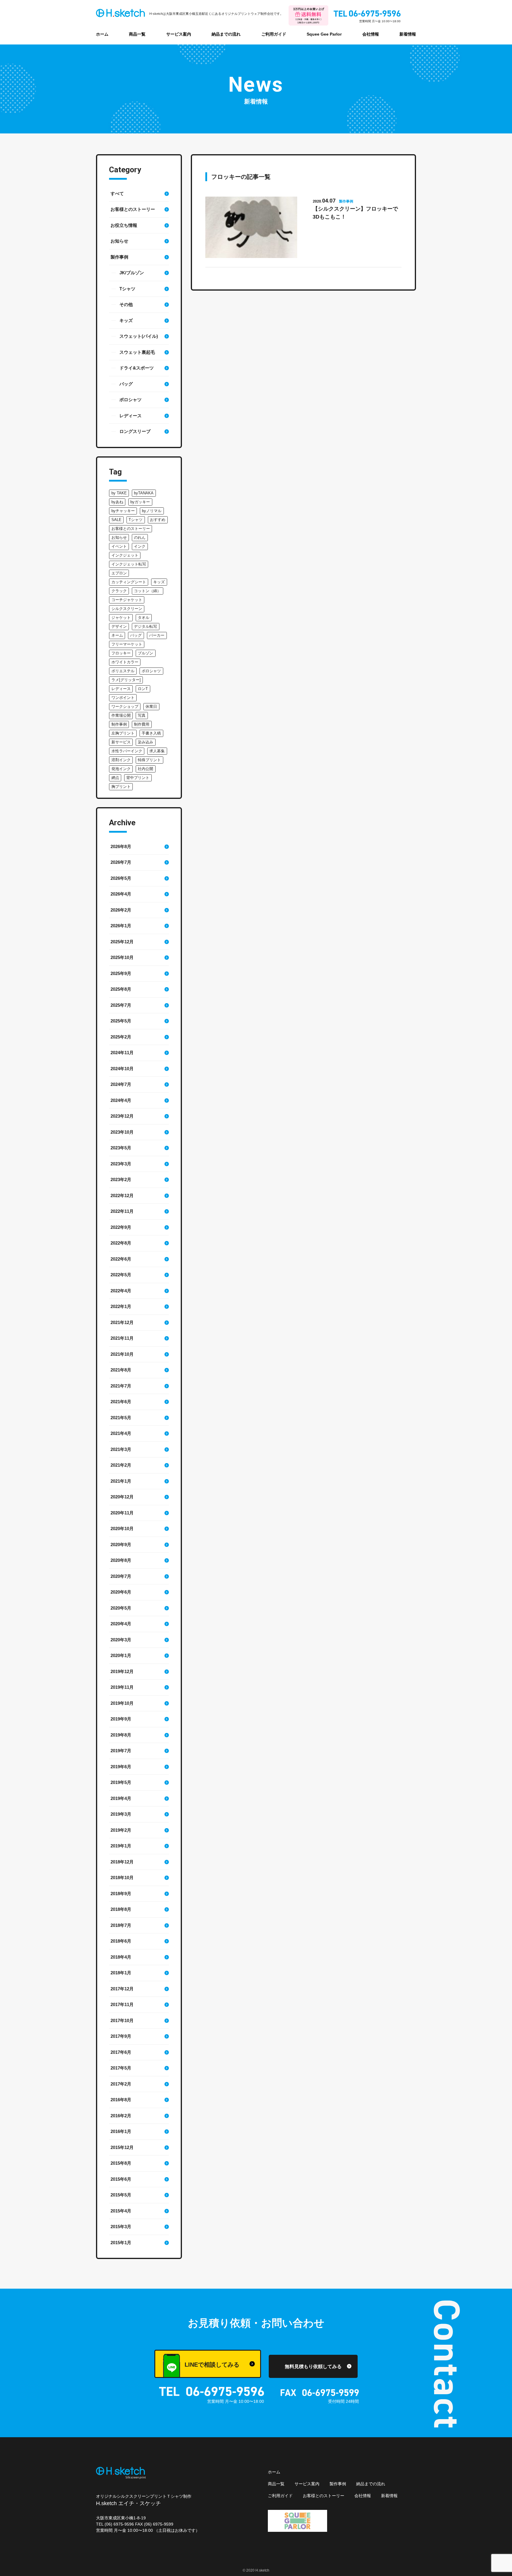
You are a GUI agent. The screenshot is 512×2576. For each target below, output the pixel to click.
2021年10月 (122, 1354)
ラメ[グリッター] (126, 680)
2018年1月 (121, 1973)
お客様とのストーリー (133, 209)
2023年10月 (122, 1132)
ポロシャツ (131, 400)
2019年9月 (121, 1719)
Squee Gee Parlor (324, 34)
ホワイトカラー (125, 662)
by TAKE (119, 493)
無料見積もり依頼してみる (313, 2366)
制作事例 (119, 724)
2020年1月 (121, 1655)
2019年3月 (121, 1814)
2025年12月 (122, 942)
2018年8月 (121, 1909)
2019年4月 (121, 1798)
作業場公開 (121, 715)
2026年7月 (121, 862)
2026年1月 (121, 926)
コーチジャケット (127, 600)
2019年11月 (122, 1687)
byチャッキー (123, 511)
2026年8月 (121, 846)
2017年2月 (121, 2084)
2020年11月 (122, 1513)
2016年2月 (121, 2116)
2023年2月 (121, 1179)
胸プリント (121, 787)
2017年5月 (121, 2068)
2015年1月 (121, 2243)
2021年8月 (121, 1370)
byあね (117, 502)
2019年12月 (122, 1671)
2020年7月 (121, 1576)
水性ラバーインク (127, 751)
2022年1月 (121, 1306)
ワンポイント (123, 698)
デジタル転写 (145, 626)
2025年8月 (121, 989)
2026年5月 (121, 878)
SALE (116, 520)
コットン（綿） (147, 591)
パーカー (157, 635)
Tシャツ (127, 289)
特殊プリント (149, 760)
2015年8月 (121, 2163)
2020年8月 (121, 1560)
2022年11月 (122, 1211)
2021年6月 (121, 1402)
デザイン (119, 626)
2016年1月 (121, 2131)
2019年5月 (121, 1782)
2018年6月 (121, 1941)
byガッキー (140, 502)
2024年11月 (122, 1053)
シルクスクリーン (127, 609)
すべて (117, 193)
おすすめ (158, 520)
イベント (119, 546)
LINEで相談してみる (212, 2365)
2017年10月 (122, 2020)
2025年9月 (121, 973)
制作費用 (142, 724)
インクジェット (125, 555)
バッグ (126, 384)
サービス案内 (179, 34)
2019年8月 (121, 1735)
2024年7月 (121, 1084)
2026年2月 (121, 910)
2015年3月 (121, 2227)
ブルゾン (145, 653)
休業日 (151, 706)
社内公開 (145, 769)
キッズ (126, 320)
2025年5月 (121, 1021)
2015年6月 (121, 2179)
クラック (119, 591)
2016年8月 (121, 2100)
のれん (140, 537)
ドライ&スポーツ (137, 368)
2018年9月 (121, 1894)
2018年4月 (121, 1957)
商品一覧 (137, 34)
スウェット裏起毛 (137, 352)
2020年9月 (121, 1545)
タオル (144, 618)
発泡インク (121, 769)
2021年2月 (121, 1465)
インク (140, 546)
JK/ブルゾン (132, 273)
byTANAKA (144, 493)
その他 (126, 304)
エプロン (119, 573)
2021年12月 (122, 1322)
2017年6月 (121, 2052)
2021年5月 (121, 1418)
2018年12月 (122, 1862)
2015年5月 (121, 2195)
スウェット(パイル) (139, 336)
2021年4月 (121, 1433)
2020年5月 (121, 1608)
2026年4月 (121, 894)
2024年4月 (121, 1100)
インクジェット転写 (129, 564)
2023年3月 (121, 1164)
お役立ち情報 (124, 225)
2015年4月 (121, 2211)
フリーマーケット (127, 644)
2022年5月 (121, 1275)
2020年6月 (121, 1592)
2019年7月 (121, 1751)
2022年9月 (121, 1227)
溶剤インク (121, 760)
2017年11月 (122, 2004)
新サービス (121, 742)
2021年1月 (121, 1481)
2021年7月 (121, 1386)
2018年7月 (121, 1925)
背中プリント (138, 778)
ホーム (102, 34)
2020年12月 (122, 1497)
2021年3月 (121, 1449)
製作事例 (119, 257)
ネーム (117, 635)
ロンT (143, 689)
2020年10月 (122, 1528)
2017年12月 (122, 1989)
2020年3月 (121, 1640)
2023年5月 (121, 1148)
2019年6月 (121, 1767)
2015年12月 (122, 2147)
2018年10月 (122, 1878)
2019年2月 (121, 1830)
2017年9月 (121, 2036)
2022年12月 (122, 1195)
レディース (131, 416)
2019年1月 (121, 1846)
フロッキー (121, 653)
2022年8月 (121, 1243)
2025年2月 (121, 1037)
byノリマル (152, 511)
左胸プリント (123, 733)
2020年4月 (121, 1624)
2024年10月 (122, 1069)
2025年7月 (121, 1005)
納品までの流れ (226, 34)
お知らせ (119, 241)
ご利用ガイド (274, 34)
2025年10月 (122, 957)
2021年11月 (122, 1338)
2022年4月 (121, 1291)
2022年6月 (121, 1259)
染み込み (145, 742)
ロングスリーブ (135, 431)
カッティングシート (129, 582)
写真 (142, 715)
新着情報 (408, 34)
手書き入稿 (151, 733)
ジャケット (121, 618)
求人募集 (157, 751)
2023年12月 (122, 1116)
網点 (115, 778)
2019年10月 (122, 1703)
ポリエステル (123, 671)
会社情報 (371, 34)
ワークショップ (125, 706)
